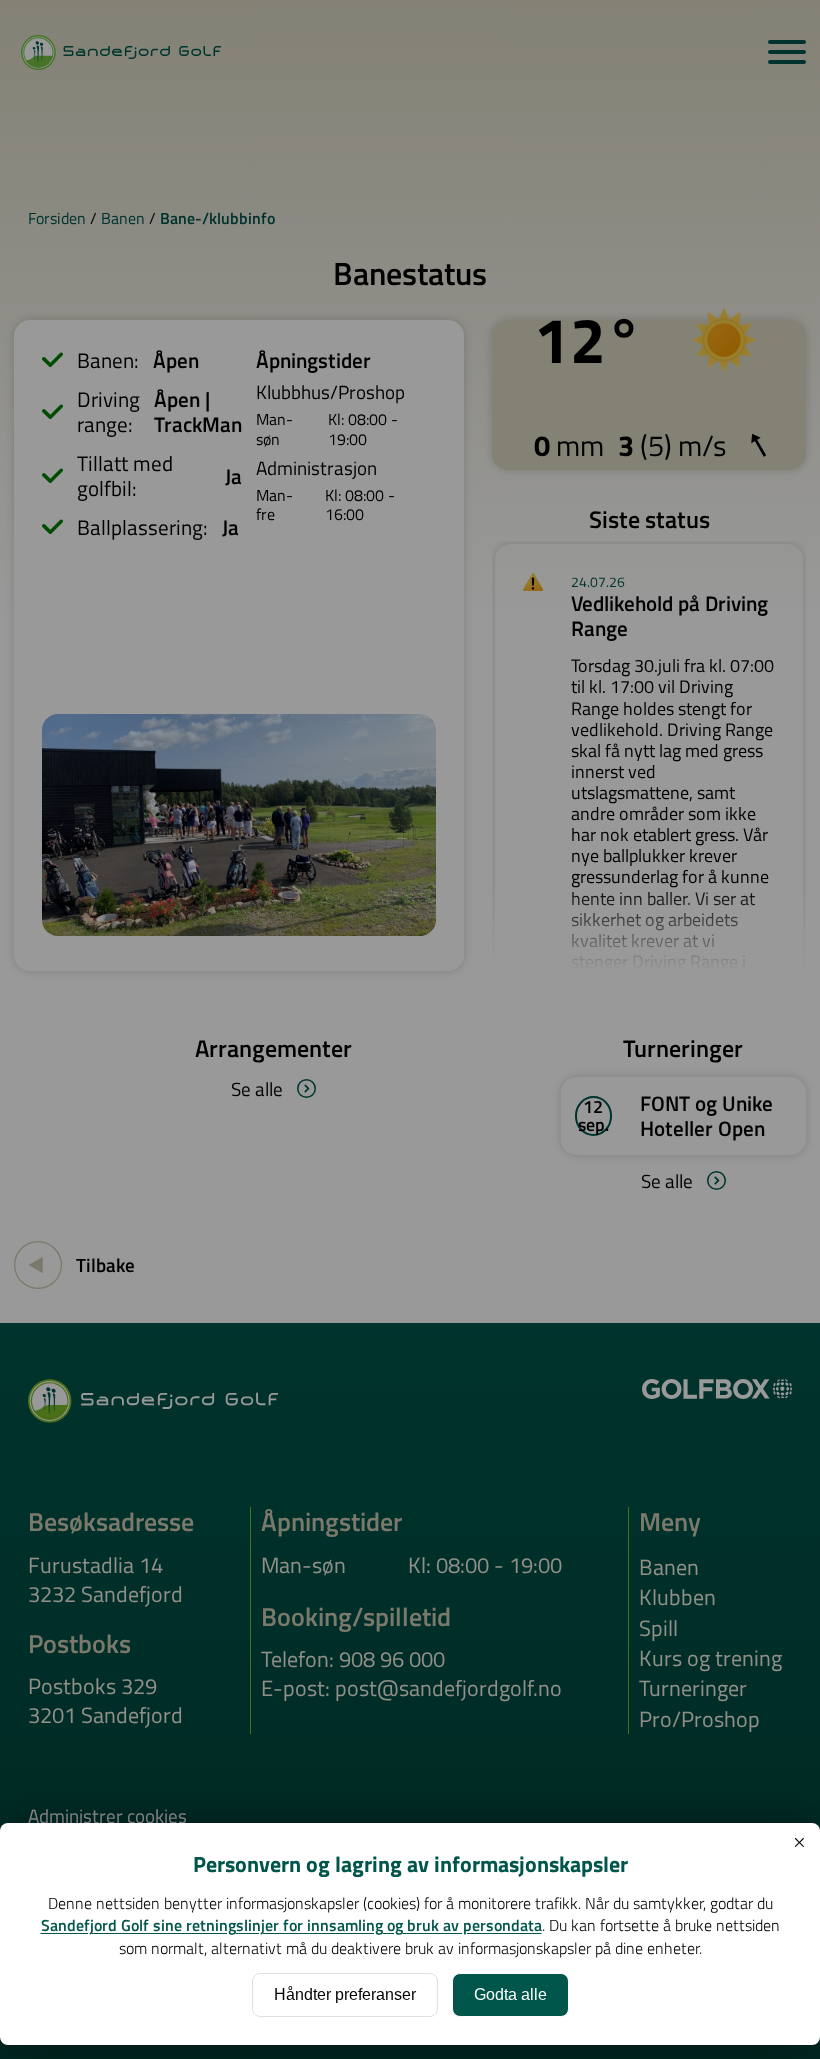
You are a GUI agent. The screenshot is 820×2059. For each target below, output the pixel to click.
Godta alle (510, 1994)
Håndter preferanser (345, 1994)
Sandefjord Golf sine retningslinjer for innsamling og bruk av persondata (291, 1925)
